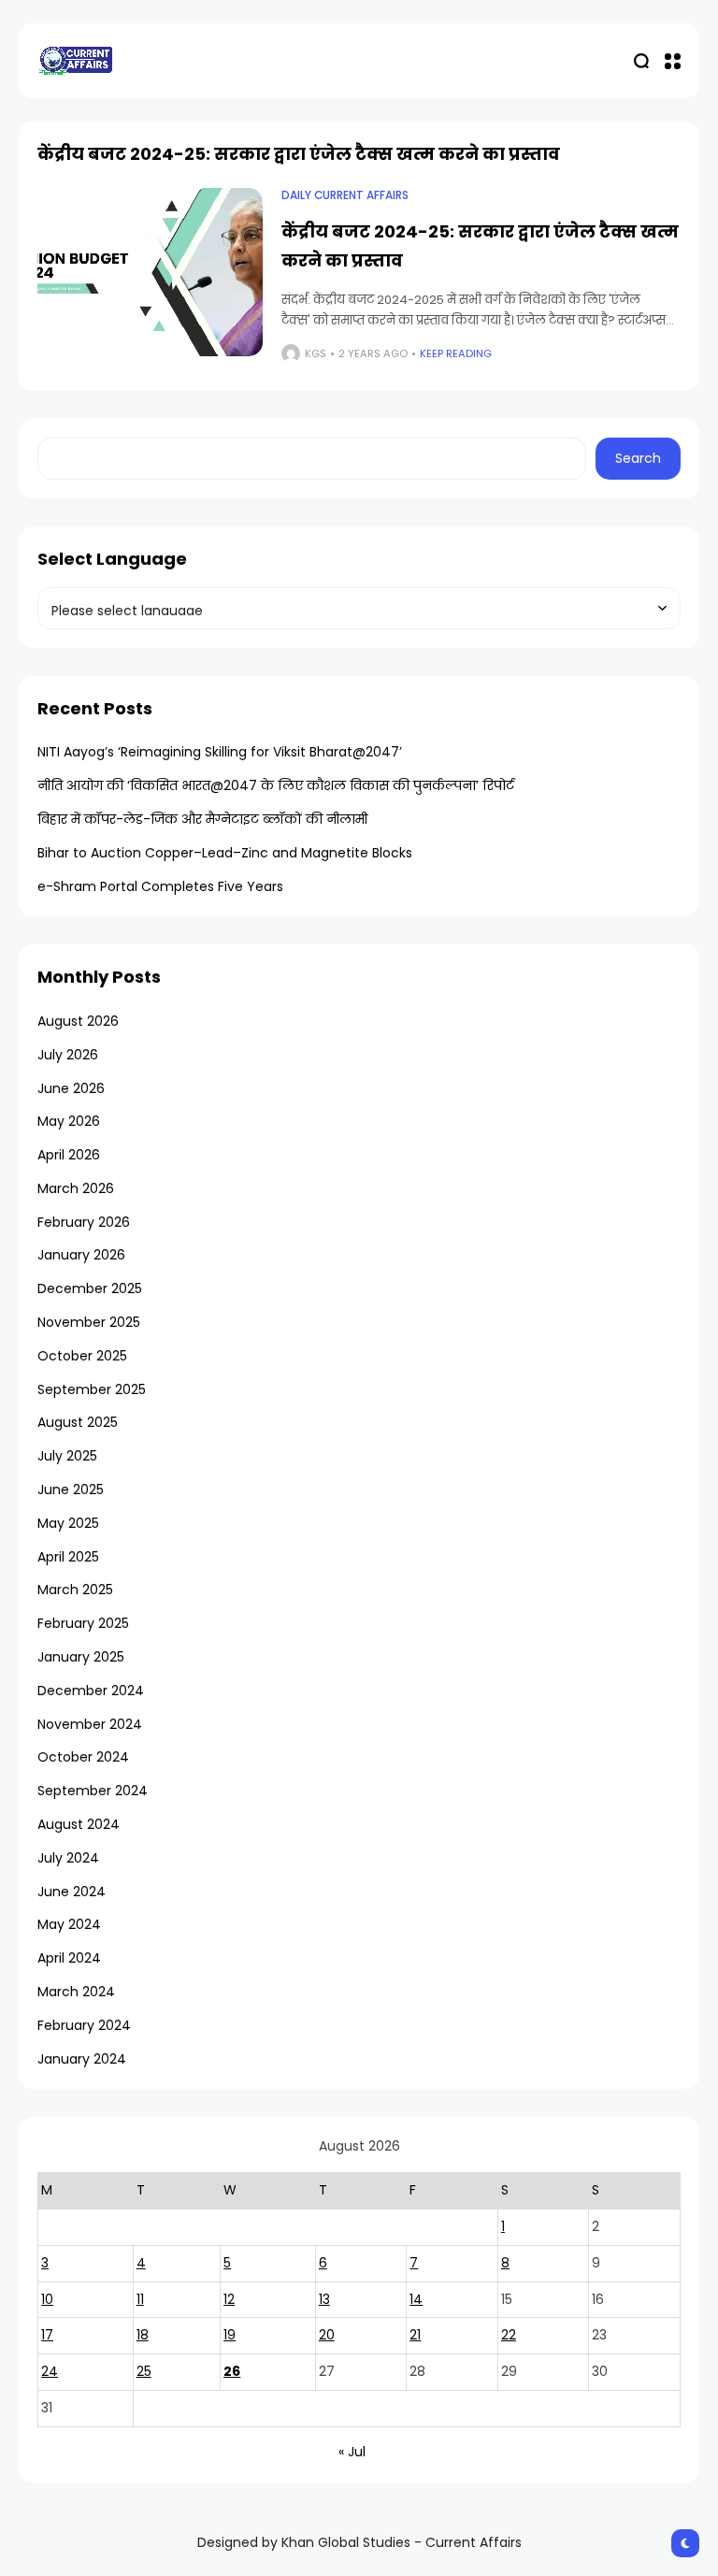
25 (144, 2371)
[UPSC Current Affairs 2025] (75, 60)
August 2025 (78, 1422)
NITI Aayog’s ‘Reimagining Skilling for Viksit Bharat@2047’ (220, 752)
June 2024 (72, 1892)
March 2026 (76, 1188)
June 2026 (71, 1088)
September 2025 (92, 1389)
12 (229, 2299)
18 (143, 2335)
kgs (316, 353)
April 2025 (68, 1557)
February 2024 (84, 2025)
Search (638, 458)
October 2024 (83, 1757)
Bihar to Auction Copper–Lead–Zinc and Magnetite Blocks (225, 853)
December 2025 (90, 1288)
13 (324, 2299)
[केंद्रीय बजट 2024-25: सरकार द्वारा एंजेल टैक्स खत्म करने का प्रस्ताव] (150, 273)
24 (50, 2371)
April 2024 (69, 1958)
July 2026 (68, 1055)
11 (140, 2299)
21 (415, 2335)
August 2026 (78, 1021)
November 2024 (90, 1724)
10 (47, 2299)
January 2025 (81, 1657)
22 (509, 2335)
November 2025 (89, 1322)
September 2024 (93, 1791)
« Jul (352, 2452)
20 (327, 2335)
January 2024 (82, 2059)
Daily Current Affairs (345, 195)
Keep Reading (456, 353)
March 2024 (76, 1992)
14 (416, 2299)
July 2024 (68, 1858)
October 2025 (82, 1356)
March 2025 (75, 1590)
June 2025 (71, 1489)
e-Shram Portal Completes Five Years (160, 886)
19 (230, 2335)
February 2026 (84, 1222)
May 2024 (69, 1924)
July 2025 (67, 1456)
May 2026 (69, 1121)
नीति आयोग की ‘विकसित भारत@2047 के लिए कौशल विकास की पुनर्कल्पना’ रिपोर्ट (276, 785)
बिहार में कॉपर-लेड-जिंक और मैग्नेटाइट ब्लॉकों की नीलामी (202, 819)
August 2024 (79, 1824)
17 (47, 2335)
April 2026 (69, 1155)
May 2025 (68, 1523)
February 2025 (83, 1623)
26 (232, 2371)
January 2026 (81, 1255)
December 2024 (91, 1691)
